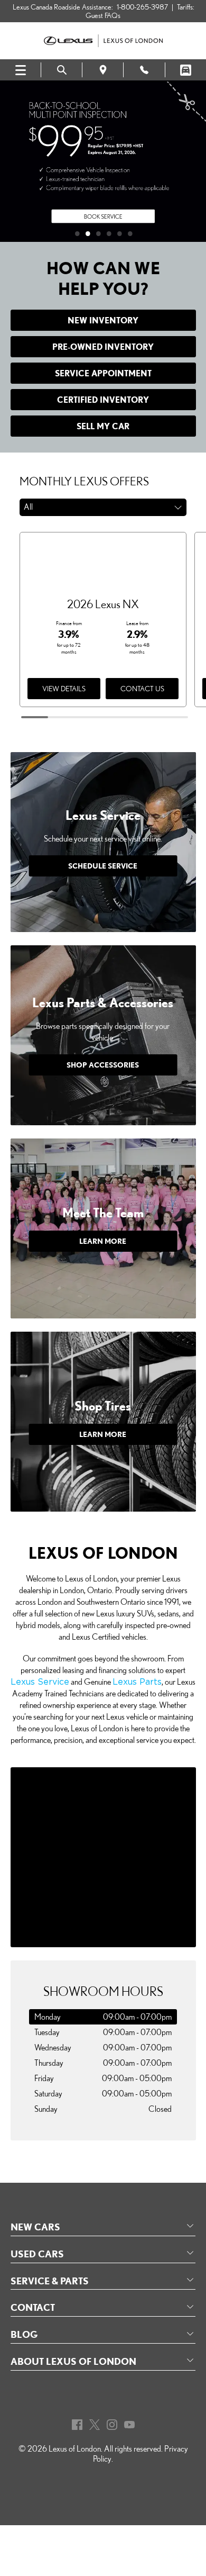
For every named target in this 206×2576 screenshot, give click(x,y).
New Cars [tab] (35, 2227)
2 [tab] (92, 231)
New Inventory (103, 320)
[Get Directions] (103, 70)
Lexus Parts (137, 1682)
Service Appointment (103, 373)
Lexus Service (40, 1682)
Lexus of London (75, 2449)
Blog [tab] (24, 2334)
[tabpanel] (103, 161)
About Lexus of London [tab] (73, 2361)
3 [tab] (103, 231)
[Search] (62, 70)
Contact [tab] (33, 2307)
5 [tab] (124, 231)
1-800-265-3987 (142, 7)
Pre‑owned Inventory (103, 347)
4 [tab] (114, 231)
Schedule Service (103, 866)
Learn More (103, 1241)
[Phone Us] (144, 70)
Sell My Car (103, 426)
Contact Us (142, 689)
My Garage (186, 70)
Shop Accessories (103, 1065)
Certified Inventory (103, 400)
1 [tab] (82, 231)
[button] (103, 507)
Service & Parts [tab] (50, 2281)
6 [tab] (135, 231)
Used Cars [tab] (37, 2254)
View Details (64, 689)
